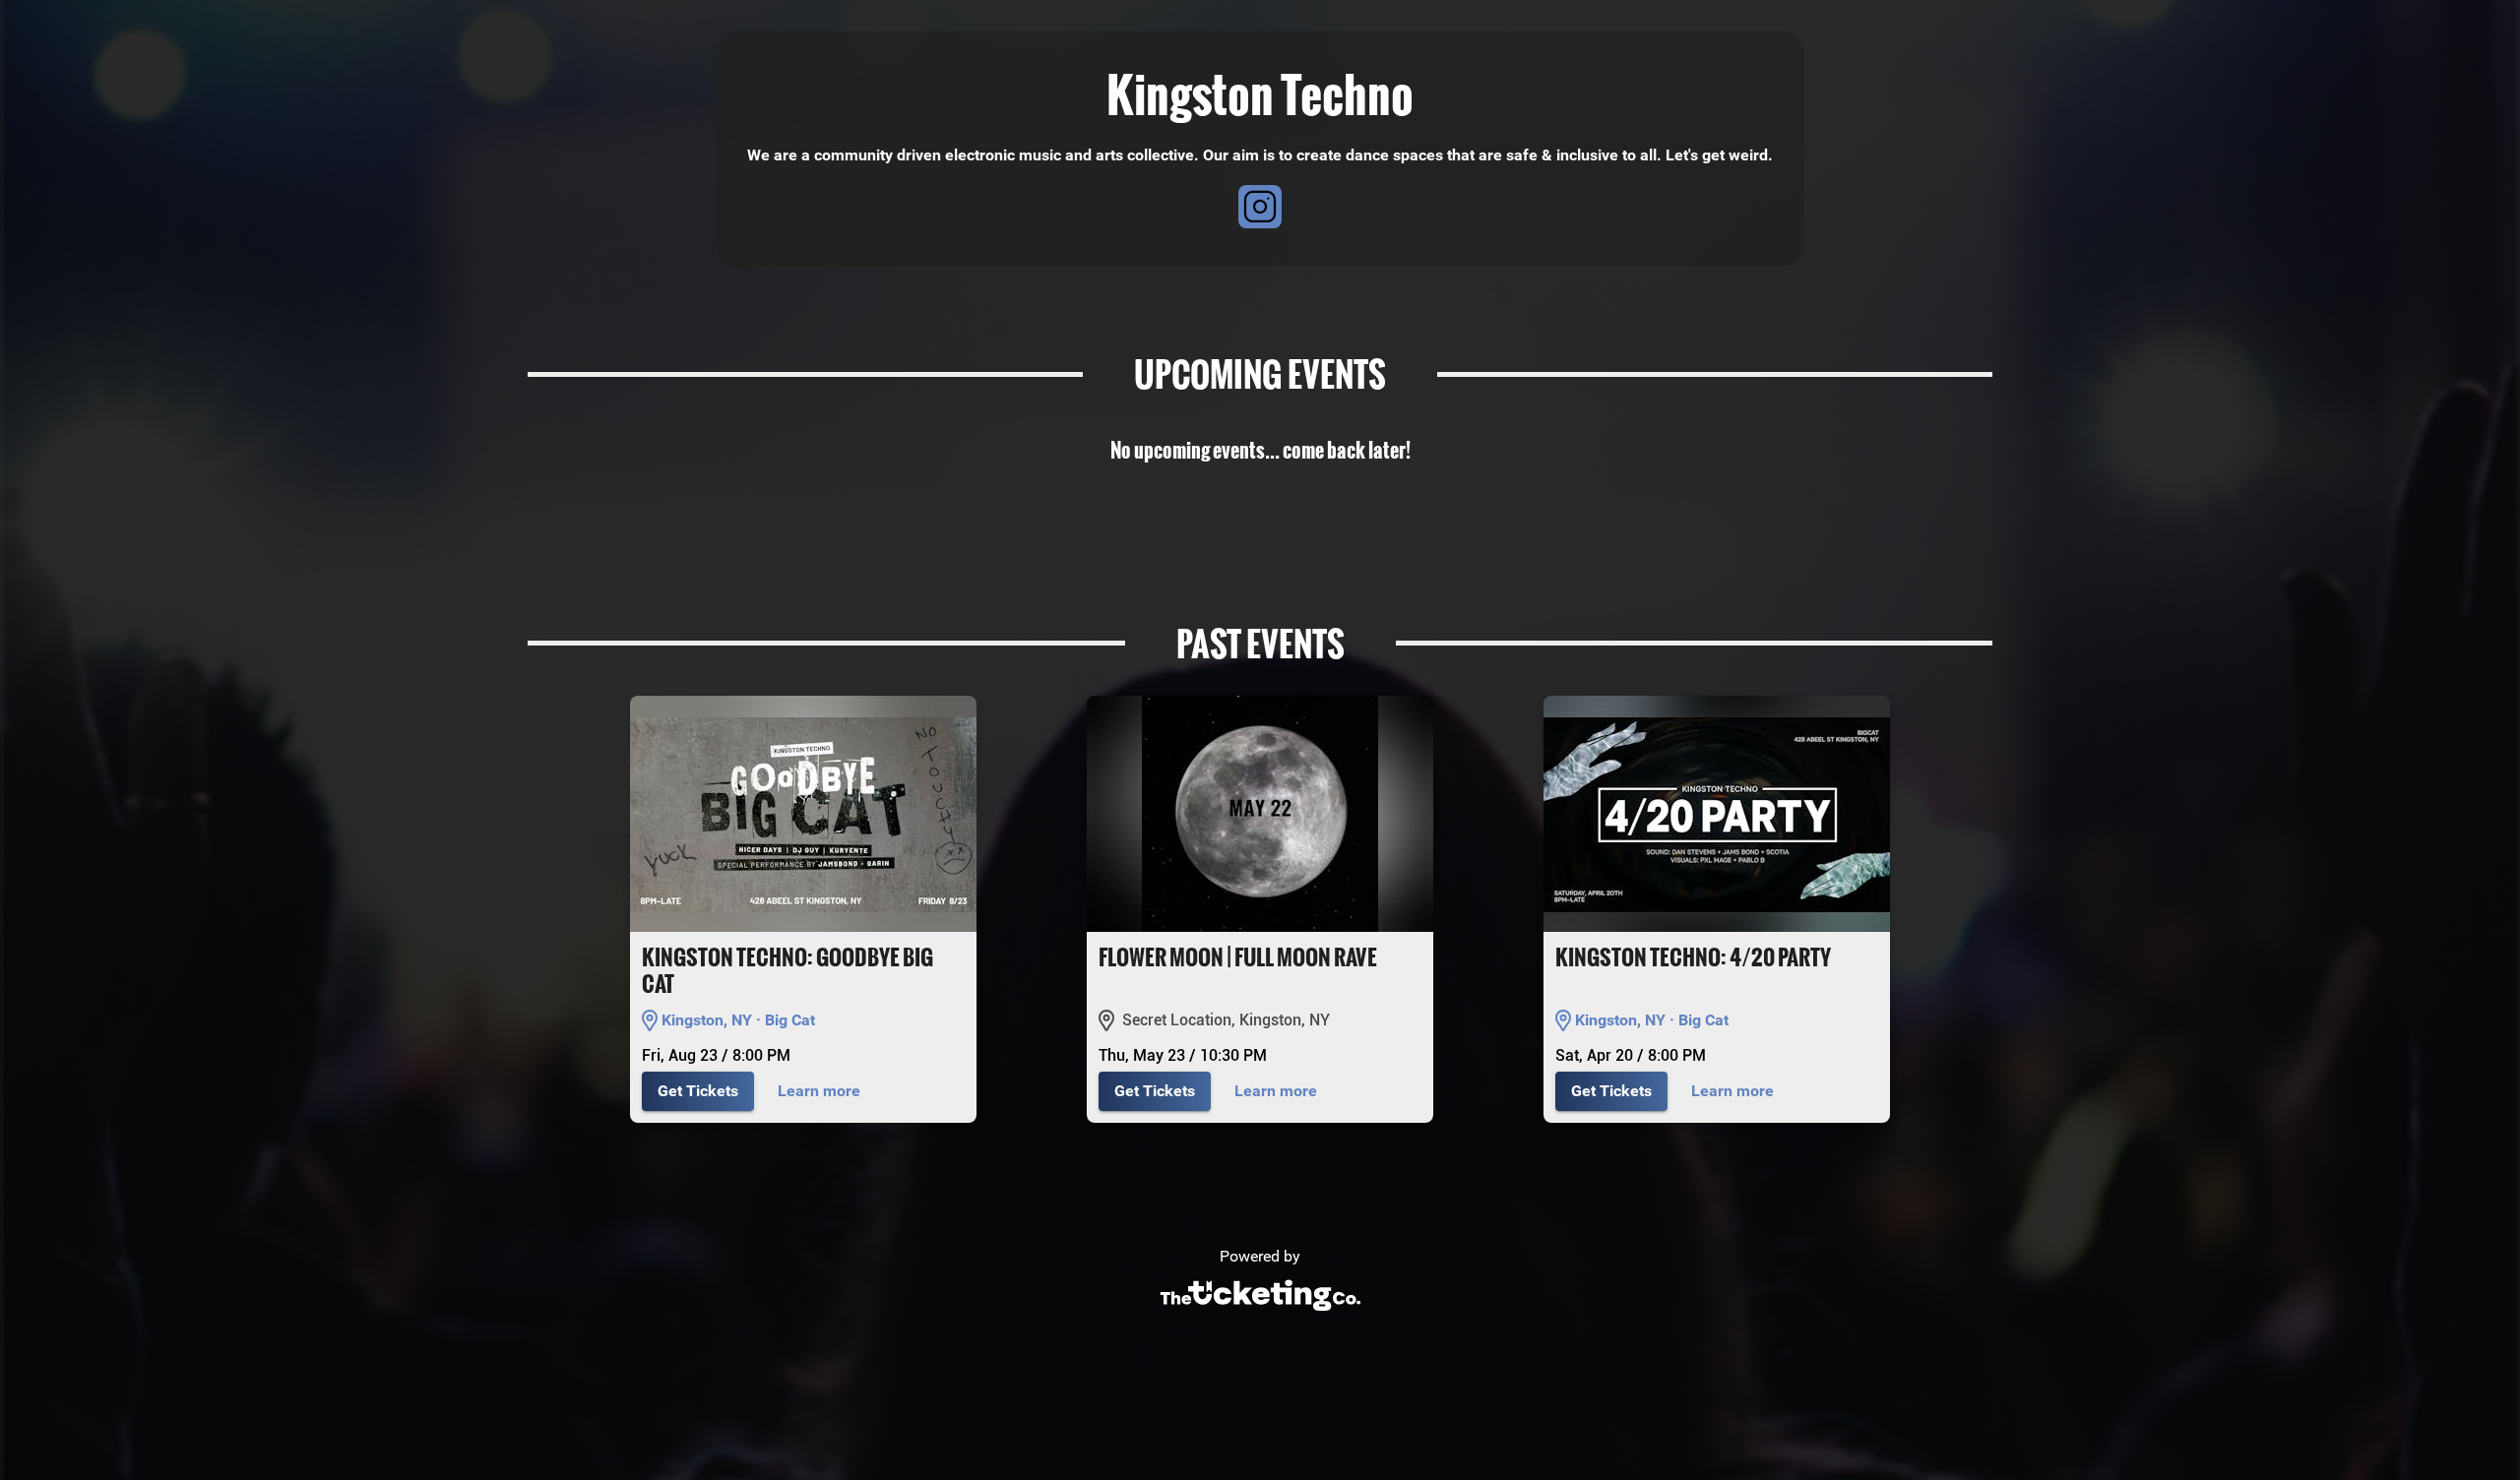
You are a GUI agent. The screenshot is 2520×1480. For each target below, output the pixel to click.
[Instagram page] (1260, 210)
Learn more (819, 1091)
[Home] (1260, 1316)
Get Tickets (698, 1091)
